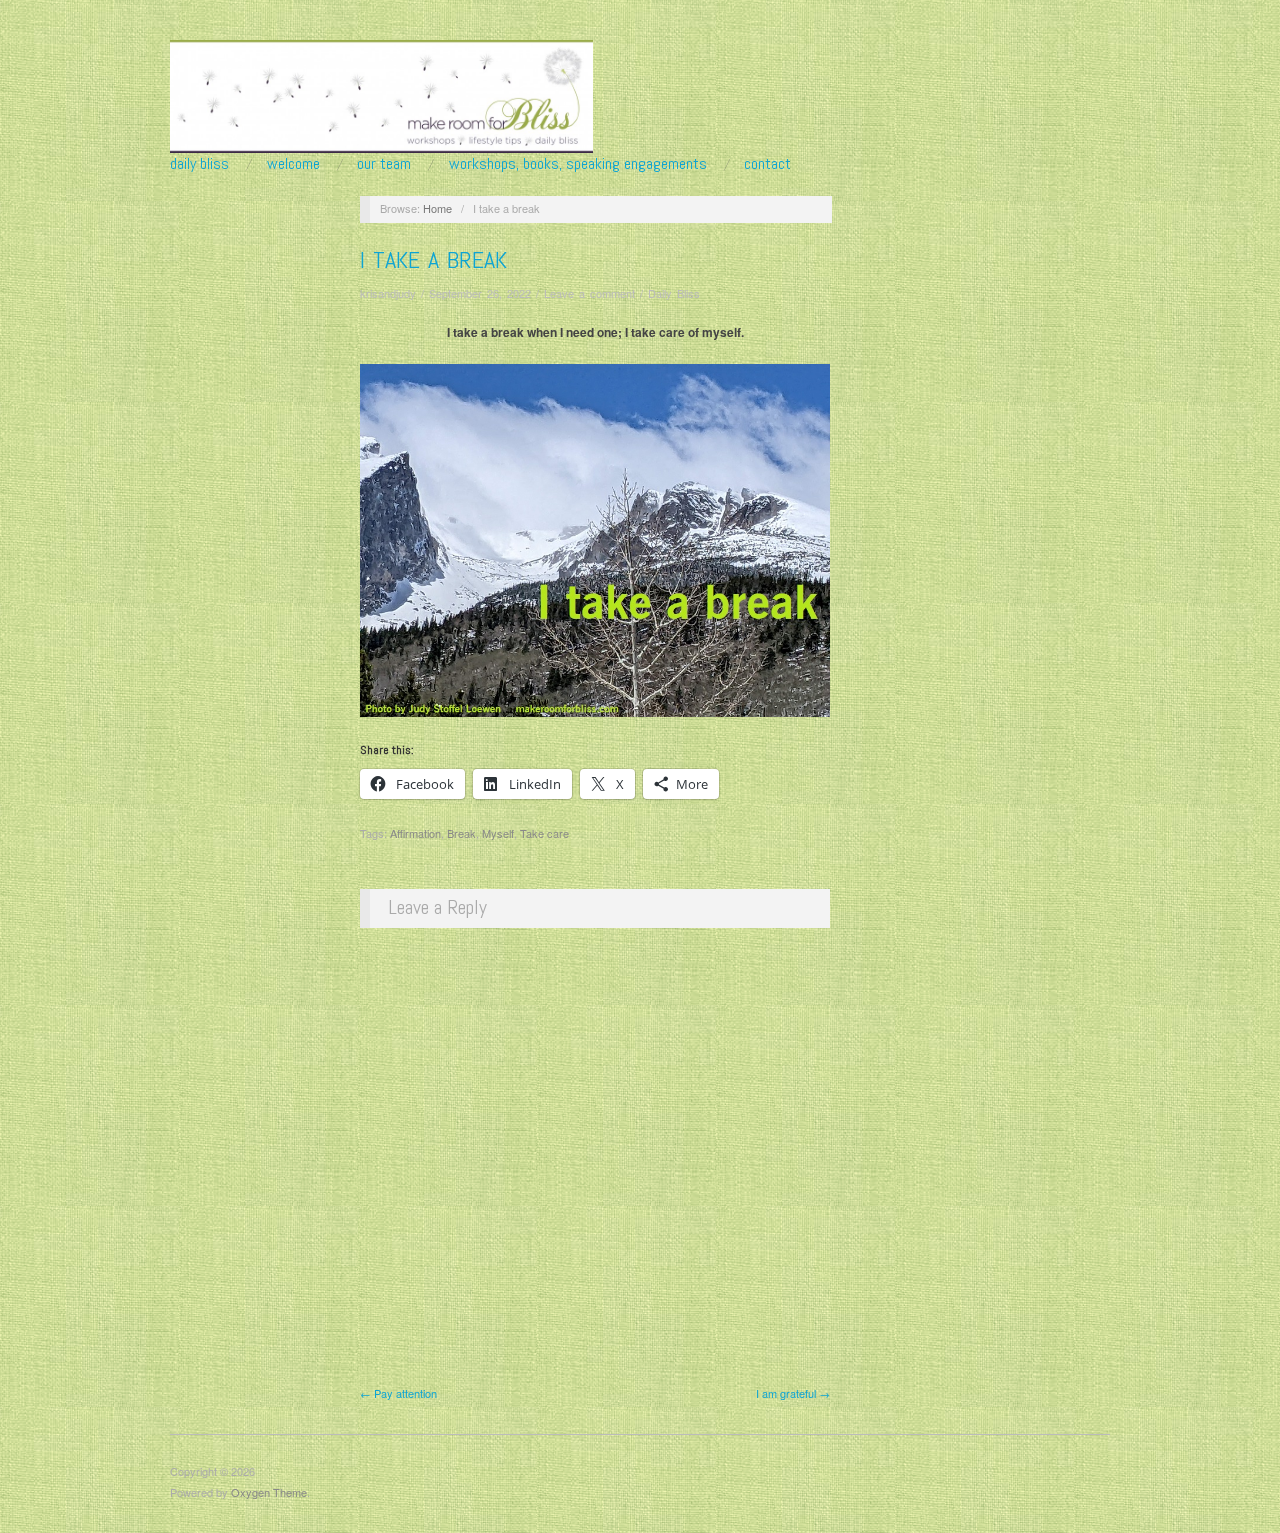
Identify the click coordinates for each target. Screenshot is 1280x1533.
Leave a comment (589, 293)
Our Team (384, 164)
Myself (498, 833)
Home (437, 208)
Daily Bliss (199, 164)
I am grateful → (793, 1393)
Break (461, 833)
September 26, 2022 (480, 293)
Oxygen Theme (269, 1492)
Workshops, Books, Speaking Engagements (578, 164)
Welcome (293, 164)
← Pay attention (398, 1393)
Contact (767, 164)
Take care (544, 833)
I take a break (433, 259)
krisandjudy (388, 293)
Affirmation (415, 833)
